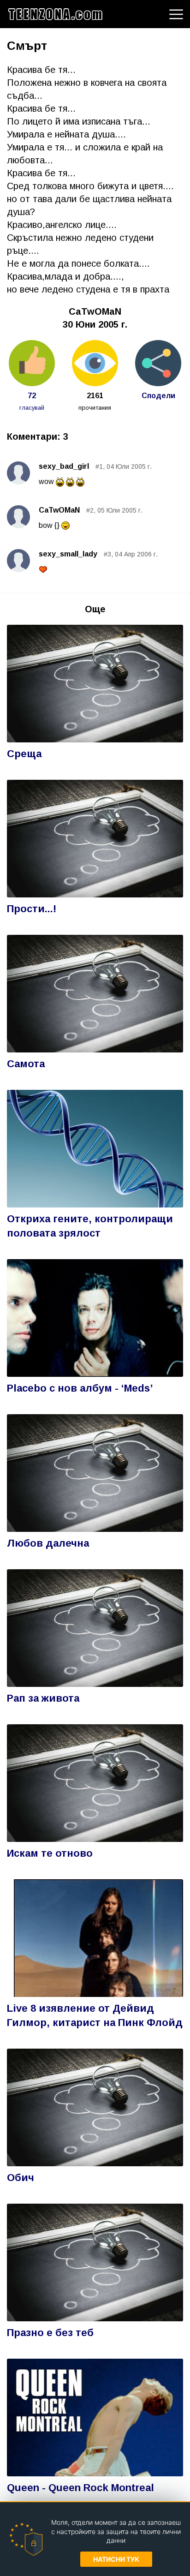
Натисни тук (116, 2559)
